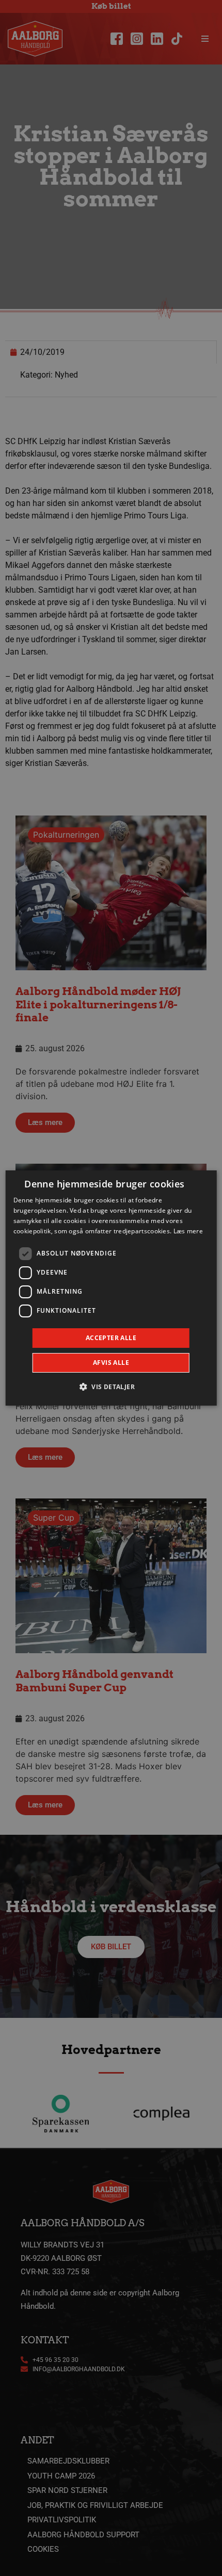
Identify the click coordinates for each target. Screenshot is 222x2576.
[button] (111, 1387)
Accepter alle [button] (111, 1338)
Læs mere (188, 1231)
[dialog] (111, 1288)
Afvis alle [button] (111, 1363)
